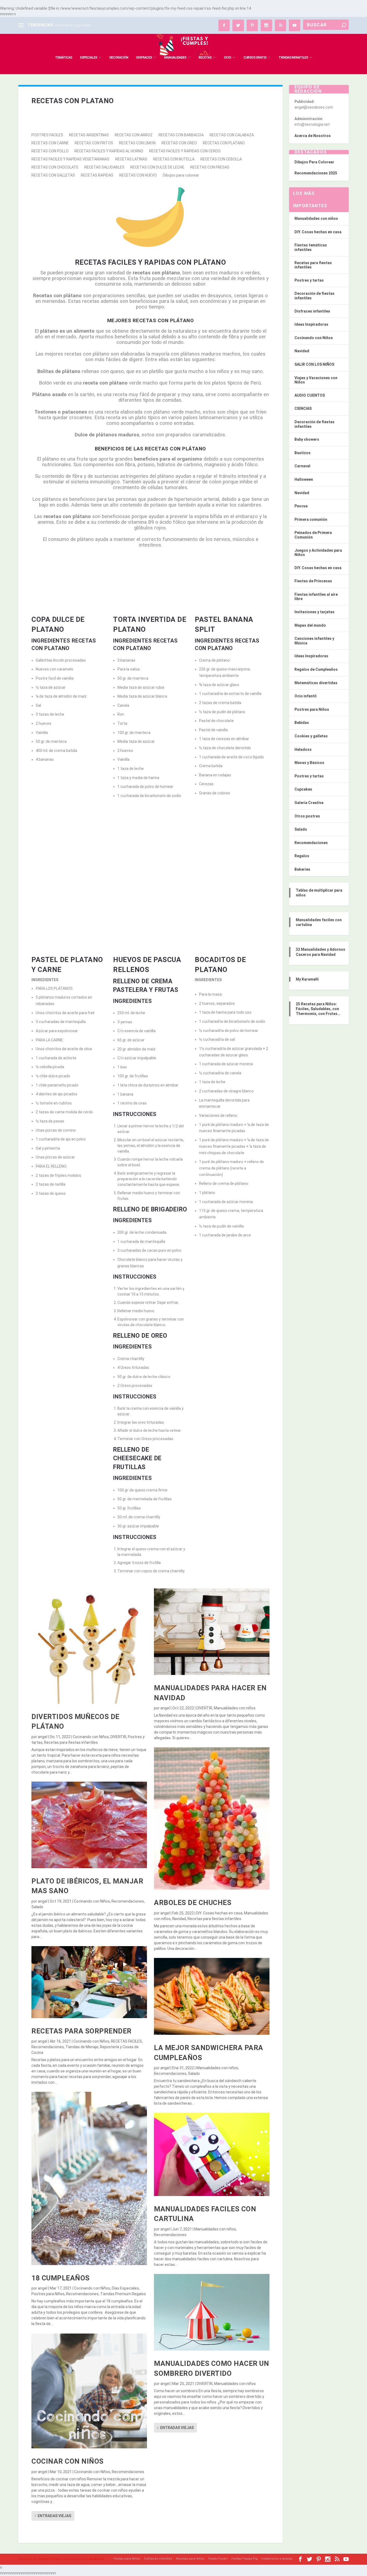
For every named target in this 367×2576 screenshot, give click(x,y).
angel (43, 1737)
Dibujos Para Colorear (314, 162)
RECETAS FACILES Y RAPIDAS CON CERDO (185, 151)
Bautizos (303, 453)
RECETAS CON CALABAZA (232, 135)
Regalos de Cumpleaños (316, 669)
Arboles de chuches (193, 1903)
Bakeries (302, 869)
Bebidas (302, 723)
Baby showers (307, 439)
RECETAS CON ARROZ (134, 135)
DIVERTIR (118, 1737)
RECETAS (205, 58)
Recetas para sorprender (82, 2031)
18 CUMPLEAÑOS (61, 2278)
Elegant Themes (50, 2559)
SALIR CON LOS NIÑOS (314, 364)
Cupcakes (303, 789)
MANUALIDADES (175, 58)
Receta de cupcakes (73, 25)
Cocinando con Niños (91, 1737)
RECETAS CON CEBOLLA (221, 159)
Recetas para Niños (190, 2559)
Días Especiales (125, 2288)
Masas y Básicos (309, 763)
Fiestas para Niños (127, 2559)
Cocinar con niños (68, 2461)
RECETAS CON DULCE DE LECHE (157, 167)
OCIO (227, 58)
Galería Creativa (309, 803)
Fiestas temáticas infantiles (311, 247)
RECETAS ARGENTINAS (89, 135)
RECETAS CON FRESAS (210, 167)
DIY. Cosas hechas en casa (219, 1913)
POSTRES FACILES (47, 135)
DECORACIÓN (119, 58)
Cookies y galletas (311, 736)
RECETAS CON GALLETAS (53, 175)
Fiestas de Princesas (313, 581)
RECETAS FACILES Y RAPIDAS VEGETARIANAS (70, 159)
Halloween (304, 479)
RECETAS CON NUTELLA (174, 159)
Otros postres (307, 816)
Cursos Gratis (255, 58)
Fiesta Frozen (218, 2559)
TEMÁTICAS (64, 58)
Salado (37, 1907)
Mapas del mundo (310, 625)
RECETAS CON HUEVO (138, 175)
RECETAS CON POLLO (50, 151)
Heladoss (303, 749)
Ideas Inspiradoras (311, 324)
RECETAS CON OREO (179, 143)
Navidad (179, 1919)
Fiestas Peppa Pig (244, 2559)
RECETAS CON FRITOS (94, 143)
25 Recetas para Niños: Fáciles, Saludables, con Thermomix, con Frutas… (318, 1009)
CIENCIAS (303, 408)
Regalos (302, 856)
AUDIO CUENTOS (310, 395)
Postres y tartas (309, 280)
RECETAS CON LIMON (137, 143)
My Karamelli (307, 979)
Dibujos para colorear (181, 175)
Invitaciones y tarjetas (314, 612)
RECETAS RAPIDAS (97, 175)
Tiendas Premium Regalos (123, 2294)
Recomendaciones (128, 1901)
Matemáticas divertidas (316, 683)
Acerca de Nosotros (313, 136)
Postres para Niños (48, 2294)
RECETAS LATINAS (131, 159)
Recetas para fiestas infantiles (71, 1742)
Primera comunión (311, 519)
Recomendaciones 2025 (316, 173)
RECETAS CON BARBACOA (181, 135)
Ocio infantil (305, 696)
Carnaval (302, 466)
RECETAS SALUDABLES (104, 167)
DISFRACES (144, 58)
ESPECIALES (89, 58)
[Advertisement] (150, 857)
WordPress (96, 2559)
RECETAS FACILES (126, 2041)
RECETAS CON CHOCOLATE (55, 167)
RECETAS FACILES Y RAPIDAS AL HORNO (109, 151)
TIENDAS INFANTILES (293, 58)
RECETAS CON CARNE (50, 143)
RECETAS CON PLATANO (224, 143)
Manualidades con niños (235, 1708)
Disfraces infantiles (312, 311)
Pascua (301, 506)
